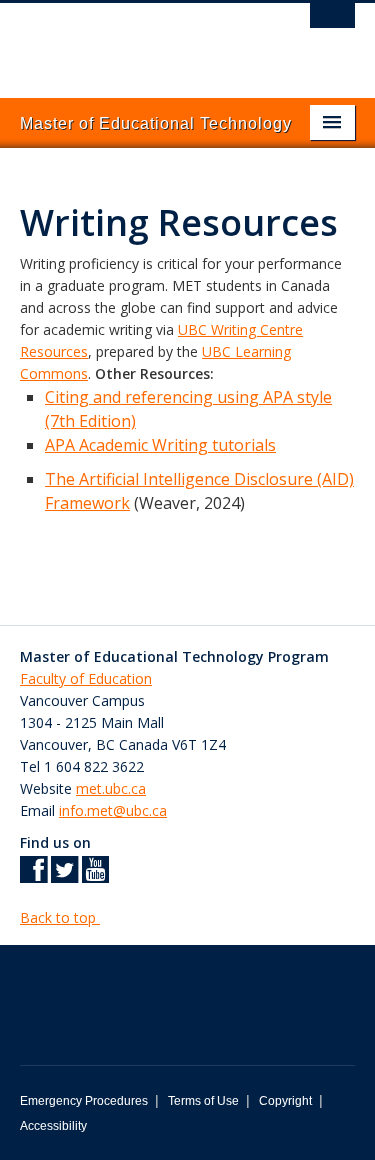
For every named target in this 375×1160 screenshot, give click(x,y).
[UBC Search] (332, 25)
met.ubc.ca (111, 788)
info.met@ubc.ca (113, 810)
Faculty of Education (86, 678)
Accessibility (53, 1126)
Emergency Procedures (84, 1101)
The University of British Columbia (137, 41)
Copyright (285, 1101)
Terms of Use (203, 1101)
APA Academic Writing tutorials (160, 445)
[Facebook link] (33, 875)
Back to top (60, 917)
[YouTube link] (95, 875)
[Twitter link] (64, 875)
